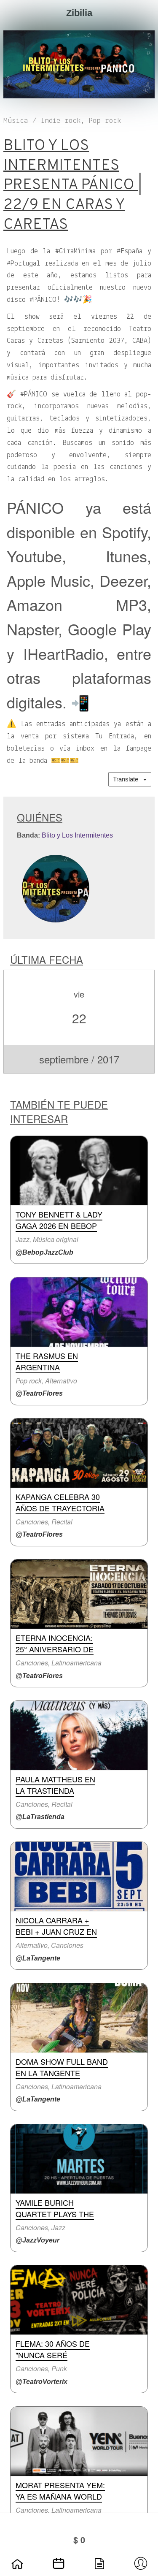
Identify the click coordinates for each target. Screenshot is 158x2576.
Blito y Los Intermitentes (77, 835)
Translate (128, 779)
